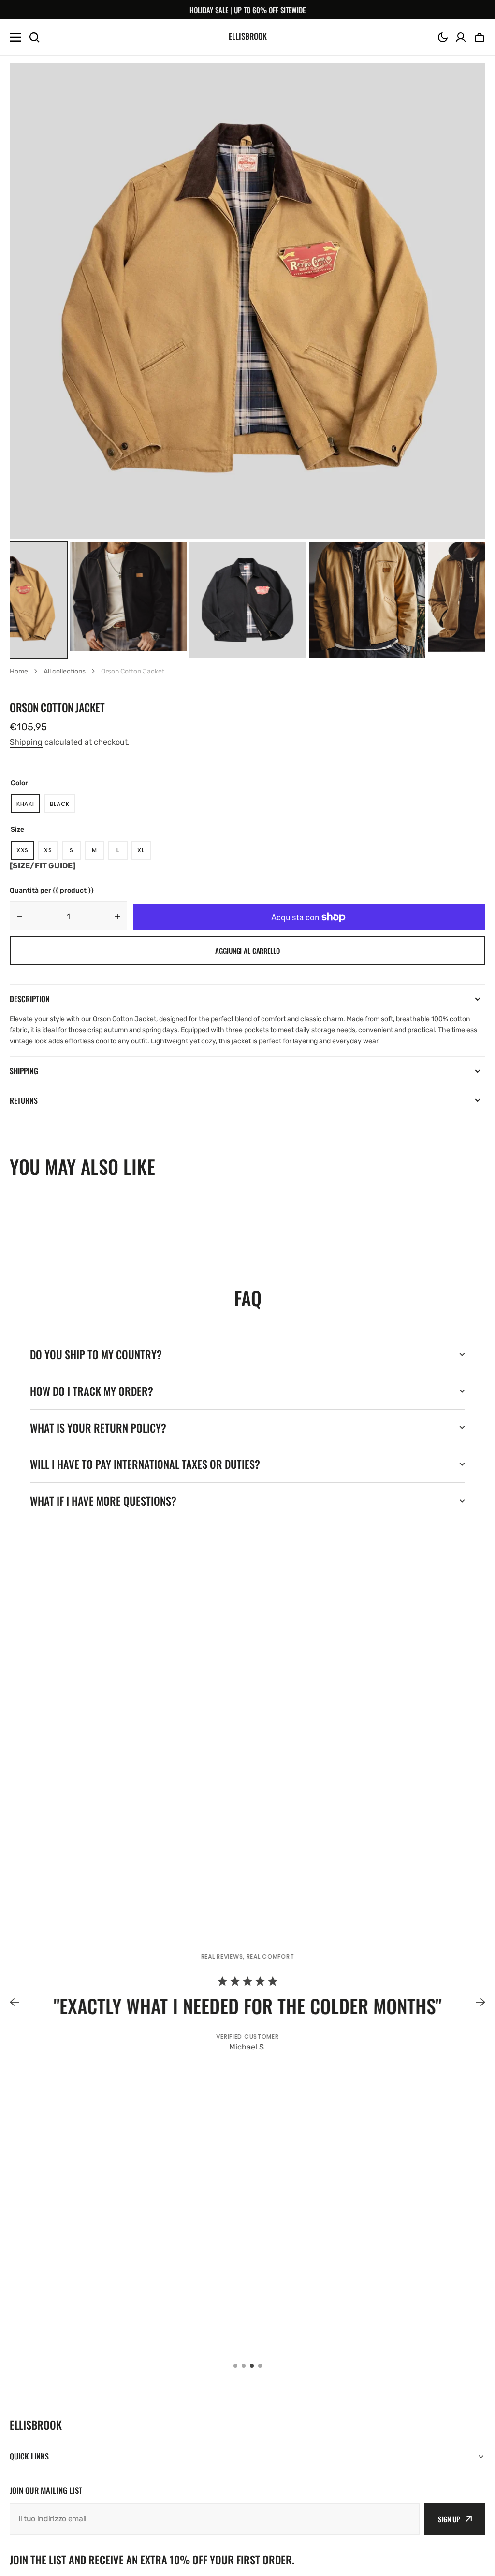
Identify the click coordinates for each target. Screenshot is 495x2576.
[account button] (461, 37)
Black (63, 806)
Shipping (26, 742)
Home (19, 671)
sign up (449, 2519)
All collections (65, 671)
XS (51, 853)
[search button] (34, 37)
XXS (25, 853)
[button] (443, 37)
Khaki (28, 806)
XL (144, 853)
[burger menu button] (15, 37)
